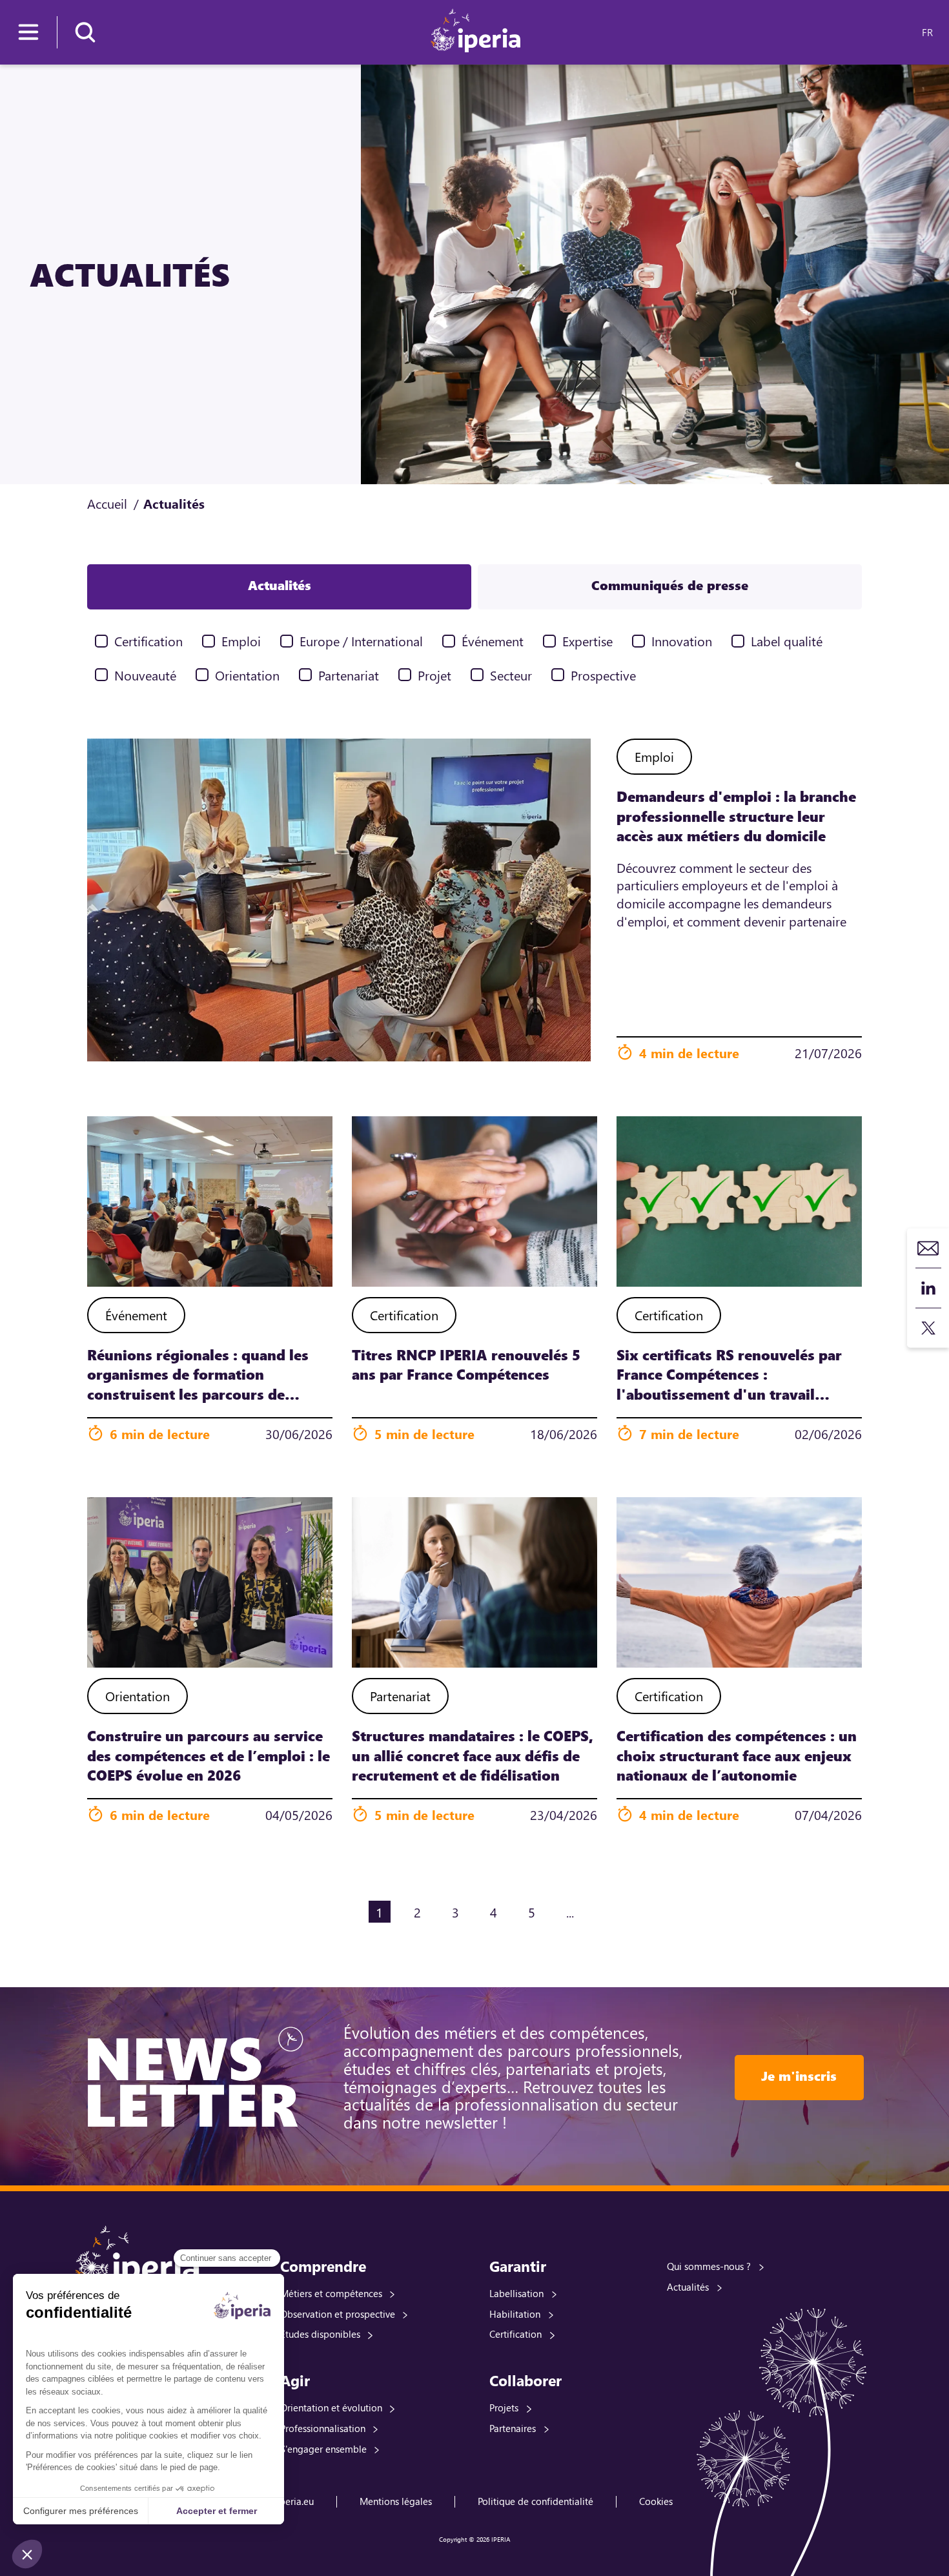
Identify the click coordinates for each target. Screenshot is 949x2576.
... (570, 1912)
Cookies (656, 2501)
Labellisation (516, 2293)
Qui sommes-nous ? (709, 2266)
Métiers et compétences (331, 2293)
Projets (504, 2407)
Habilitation (515, 2314)
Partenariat (349, 675)
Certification (148, 641)
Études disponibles (320, 2334)
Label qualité (787, 641)
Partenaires (513, 2428)
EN (905, 32)
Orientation (247, 675)
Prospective (603, 675)
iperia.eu (295, 2501)
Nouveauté (145, 675)
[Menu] (28, 32)
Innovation (682, 641)
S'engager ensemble (323, 2449)
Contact (928, 1248)
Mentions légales (396, 2501)
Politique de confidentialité (536, 2501)
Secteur (511, 675)
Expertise (587, 641)
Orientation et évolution (331, 2407)
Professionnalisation (323, 2428)
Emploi (241, 641)
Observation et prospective (338, 2314)
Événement (493, 641)
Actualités (688, 2287)
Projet (434, 675)
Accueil (107, 503)
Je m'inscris (799, 2076)
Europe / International (361, 641)
